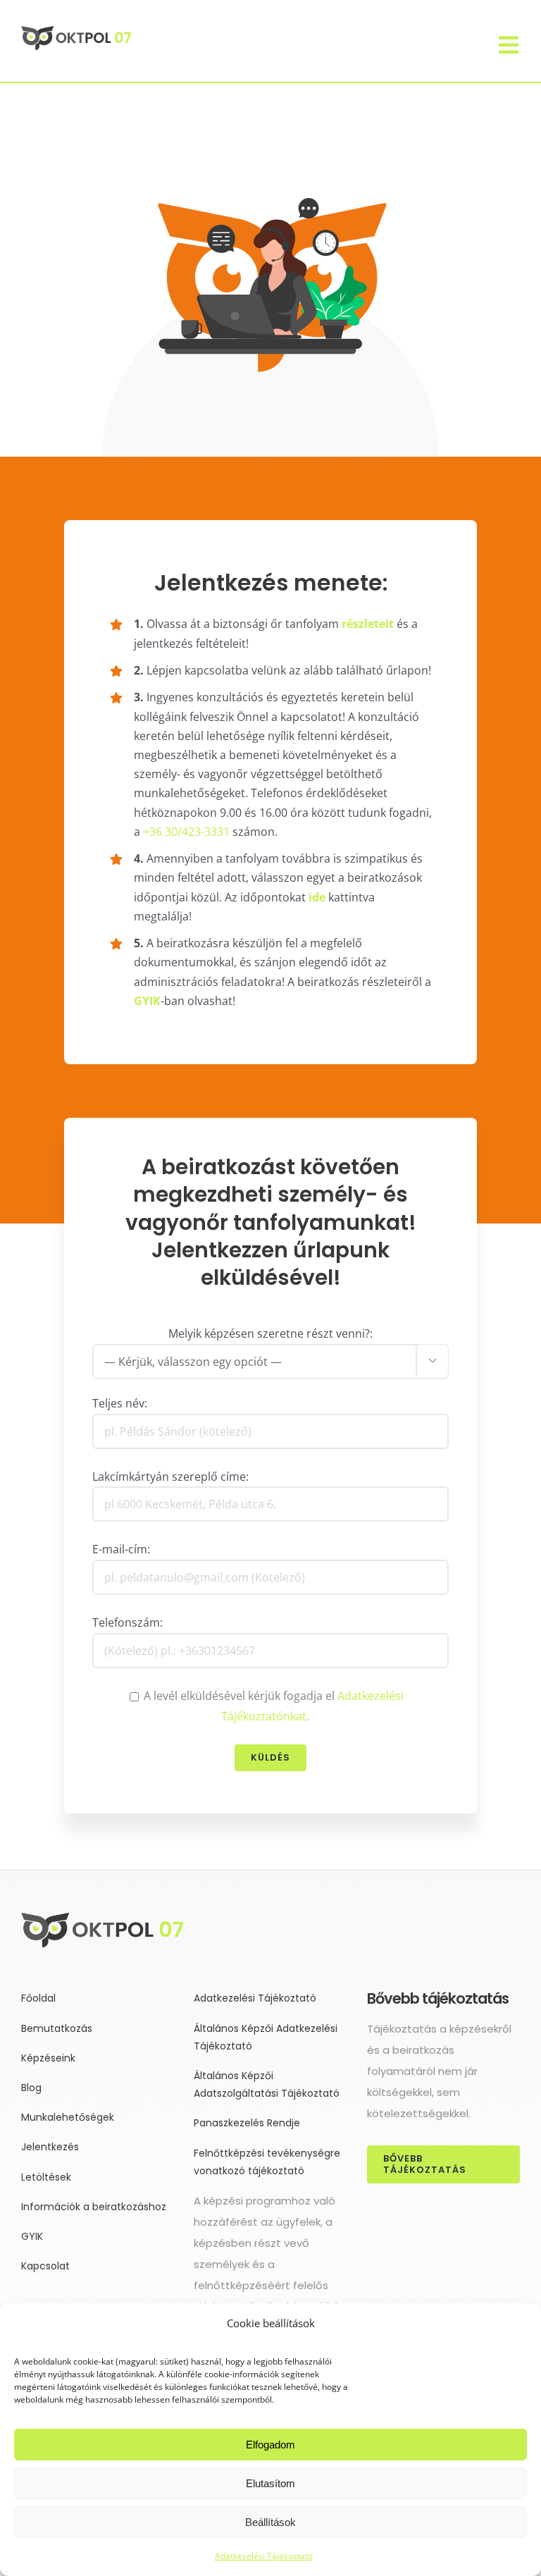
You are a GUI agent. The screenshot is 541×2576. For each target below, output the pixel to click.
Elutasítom (270, 2483)
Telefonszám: (128, 1622)
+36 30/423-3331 (186, 832)
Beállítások (270, 2522)
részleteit (368, 624)
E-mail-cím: (121, 1549)
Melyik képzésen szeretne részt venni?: (270, 1333)
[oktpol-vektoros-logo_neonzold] (76, 32)
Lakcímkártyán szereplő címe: (170, 1477)
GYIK (147, 1001)
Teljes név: (120, 1403)
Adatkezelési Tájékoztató (264, 2556)
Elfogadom (270, 2445)
